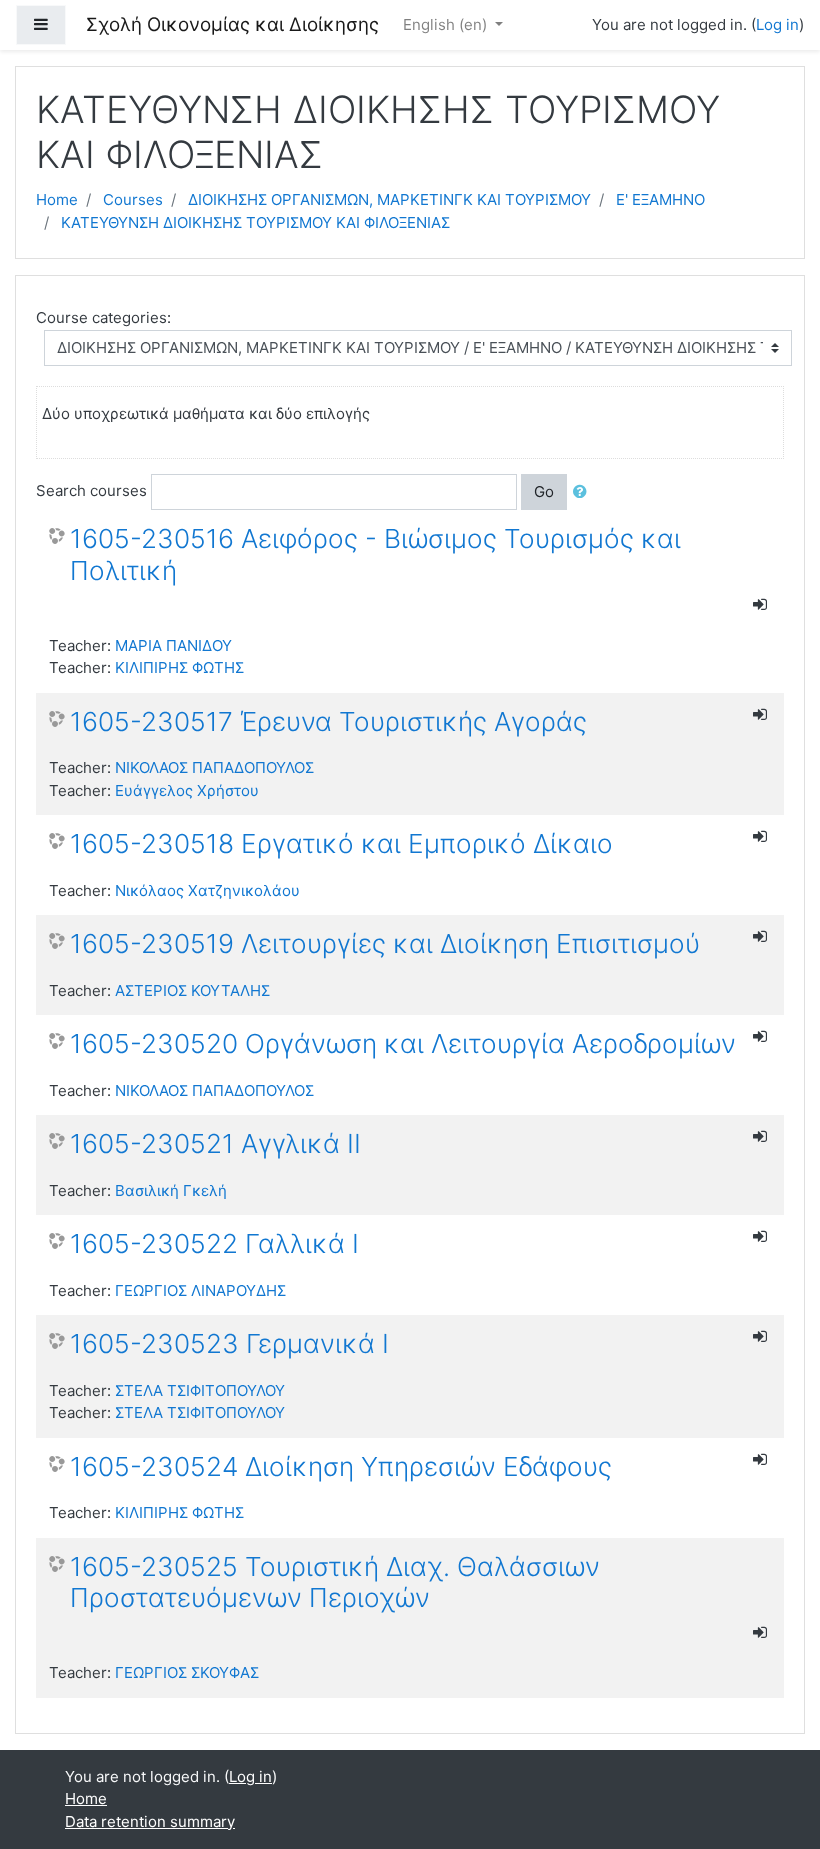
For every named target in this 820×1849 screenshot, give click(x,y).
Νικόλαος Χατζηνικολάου (207, 890)
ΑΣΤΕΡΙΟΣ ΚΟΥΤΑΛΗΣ (192, 990)
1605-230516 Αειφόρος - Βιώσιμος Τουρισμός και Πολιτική (375, 554)
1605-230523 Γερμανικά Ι (229, 1343)
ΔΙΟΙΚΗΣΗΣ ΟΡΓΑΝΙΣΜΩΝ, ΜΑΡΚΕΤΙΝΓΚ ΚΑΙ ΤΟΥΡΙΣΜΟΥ (389, 199)
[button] (584, 492)
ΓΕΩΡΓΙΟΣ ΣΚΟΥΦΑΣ (187, 1672)
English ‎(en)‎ (447, 24)
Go (544, 491)
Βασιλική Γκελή (171, 1190)
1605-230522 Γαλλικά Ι (214, 1243)
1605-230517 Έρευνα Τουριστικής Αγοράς (328, 721)
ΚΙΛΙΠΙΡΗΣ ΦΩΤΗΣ (179, 667)
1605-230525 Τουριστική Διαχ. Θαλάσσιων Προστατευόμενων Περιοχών (335, 1582)
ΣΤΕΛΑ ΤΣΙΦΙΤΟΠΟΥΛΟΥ (200, 1390)
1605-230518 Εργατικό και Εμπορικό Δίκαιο (341, 843)
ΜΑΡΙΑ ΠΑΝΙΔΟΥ (173, 645)
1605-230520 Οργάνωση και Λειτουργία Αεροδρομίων (403, 1043)
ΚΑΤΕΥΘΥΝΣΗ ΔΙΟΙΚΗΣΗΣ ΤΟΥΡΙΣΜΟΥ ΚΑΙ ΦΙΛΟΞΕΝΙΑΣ (255, 222)
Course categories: (103, 317)
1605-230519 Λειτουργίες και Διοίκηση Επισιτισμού (385, 943)
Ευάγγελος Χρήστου (187, 790)
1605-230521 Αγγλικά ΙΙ (215, 1143)
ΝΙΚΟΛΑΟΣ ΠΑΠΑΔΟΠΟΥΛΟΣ (214, 767)
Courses (133, 199)
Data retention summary (150, 1821)
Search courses (91, 490)
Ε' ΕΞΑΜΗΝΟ (660, 199)
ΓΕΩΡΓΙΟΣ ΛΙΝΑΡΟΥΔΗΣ (200, 1290)
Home (57, 199)
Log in (777, 24)
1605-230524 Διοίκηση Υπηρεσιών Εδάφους (341, 1466)
